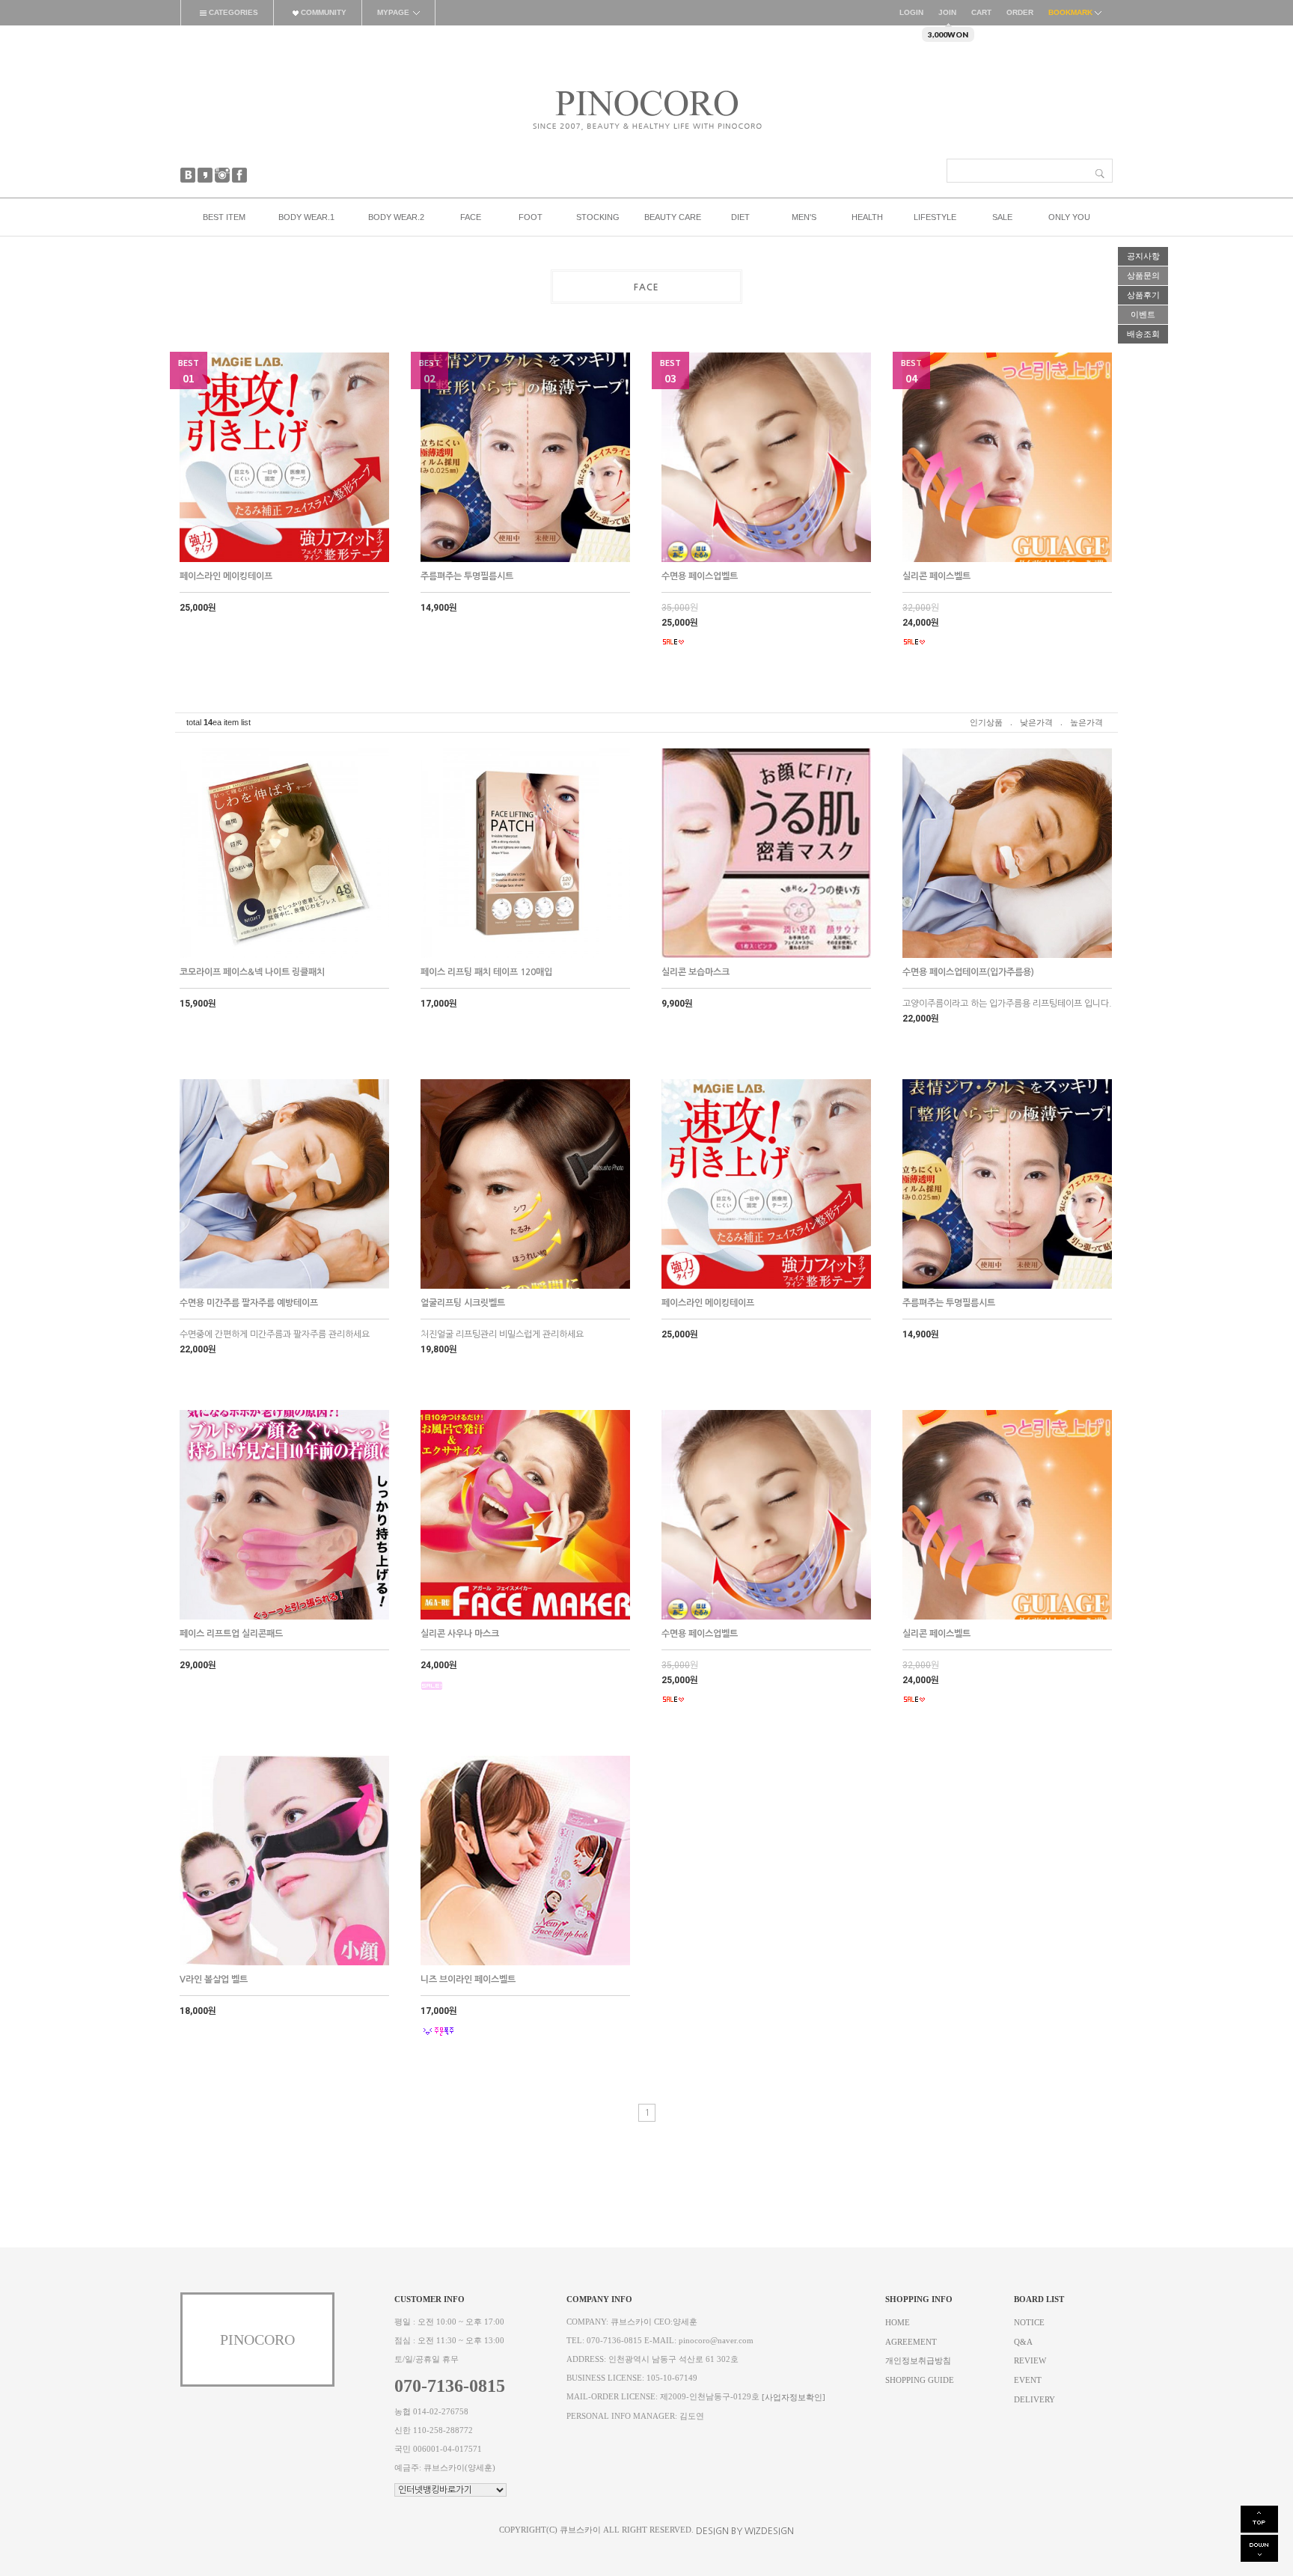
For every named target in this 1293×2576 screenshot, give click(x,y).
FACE (646, 287)
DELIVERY (1034, 2399)
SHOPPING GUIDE (920, 2380)
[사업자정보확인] (794, 2398)
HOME (898, 2323)
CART (981, 12)
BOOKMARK (1072, 12)
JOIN (947, 12)
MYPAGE (393, 12)
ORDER (1020, 12)
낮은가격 (1036, 722)
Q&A (1023, 2341)
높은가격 (1086, 722)
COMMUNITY (323, 12)
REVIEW (1030, 2361)
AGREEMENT (911, 2341)
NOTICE (1029, 2323)
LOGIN (911, 12)
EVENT (1028, 2380)
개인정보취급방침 (918, 2361)
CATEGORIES (232, 12)
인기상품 (986, 722)
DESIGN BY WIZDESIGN (745, 2531)
